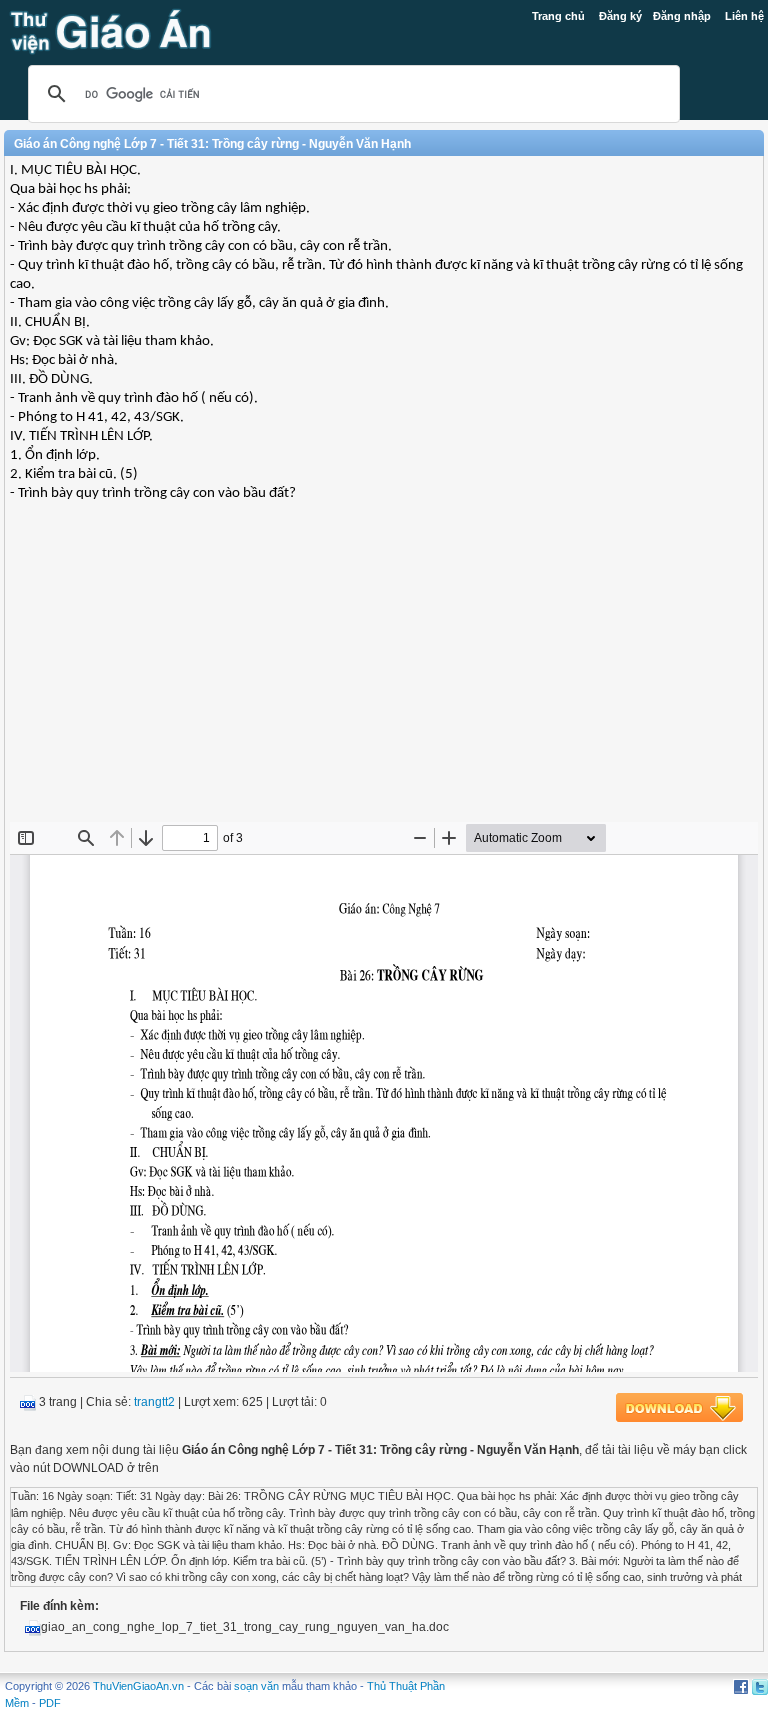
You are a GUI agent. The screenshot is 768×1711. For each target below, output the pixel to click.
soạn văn (256, 1686)
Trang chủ (558, 16)
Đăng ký (620, 16)
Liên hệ (744, 16)
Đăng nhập (682, 16)
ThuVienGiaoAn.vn (138, 1686)
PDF (50, 1703)
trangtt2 (154, 1402)
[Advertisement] (384, 677)
